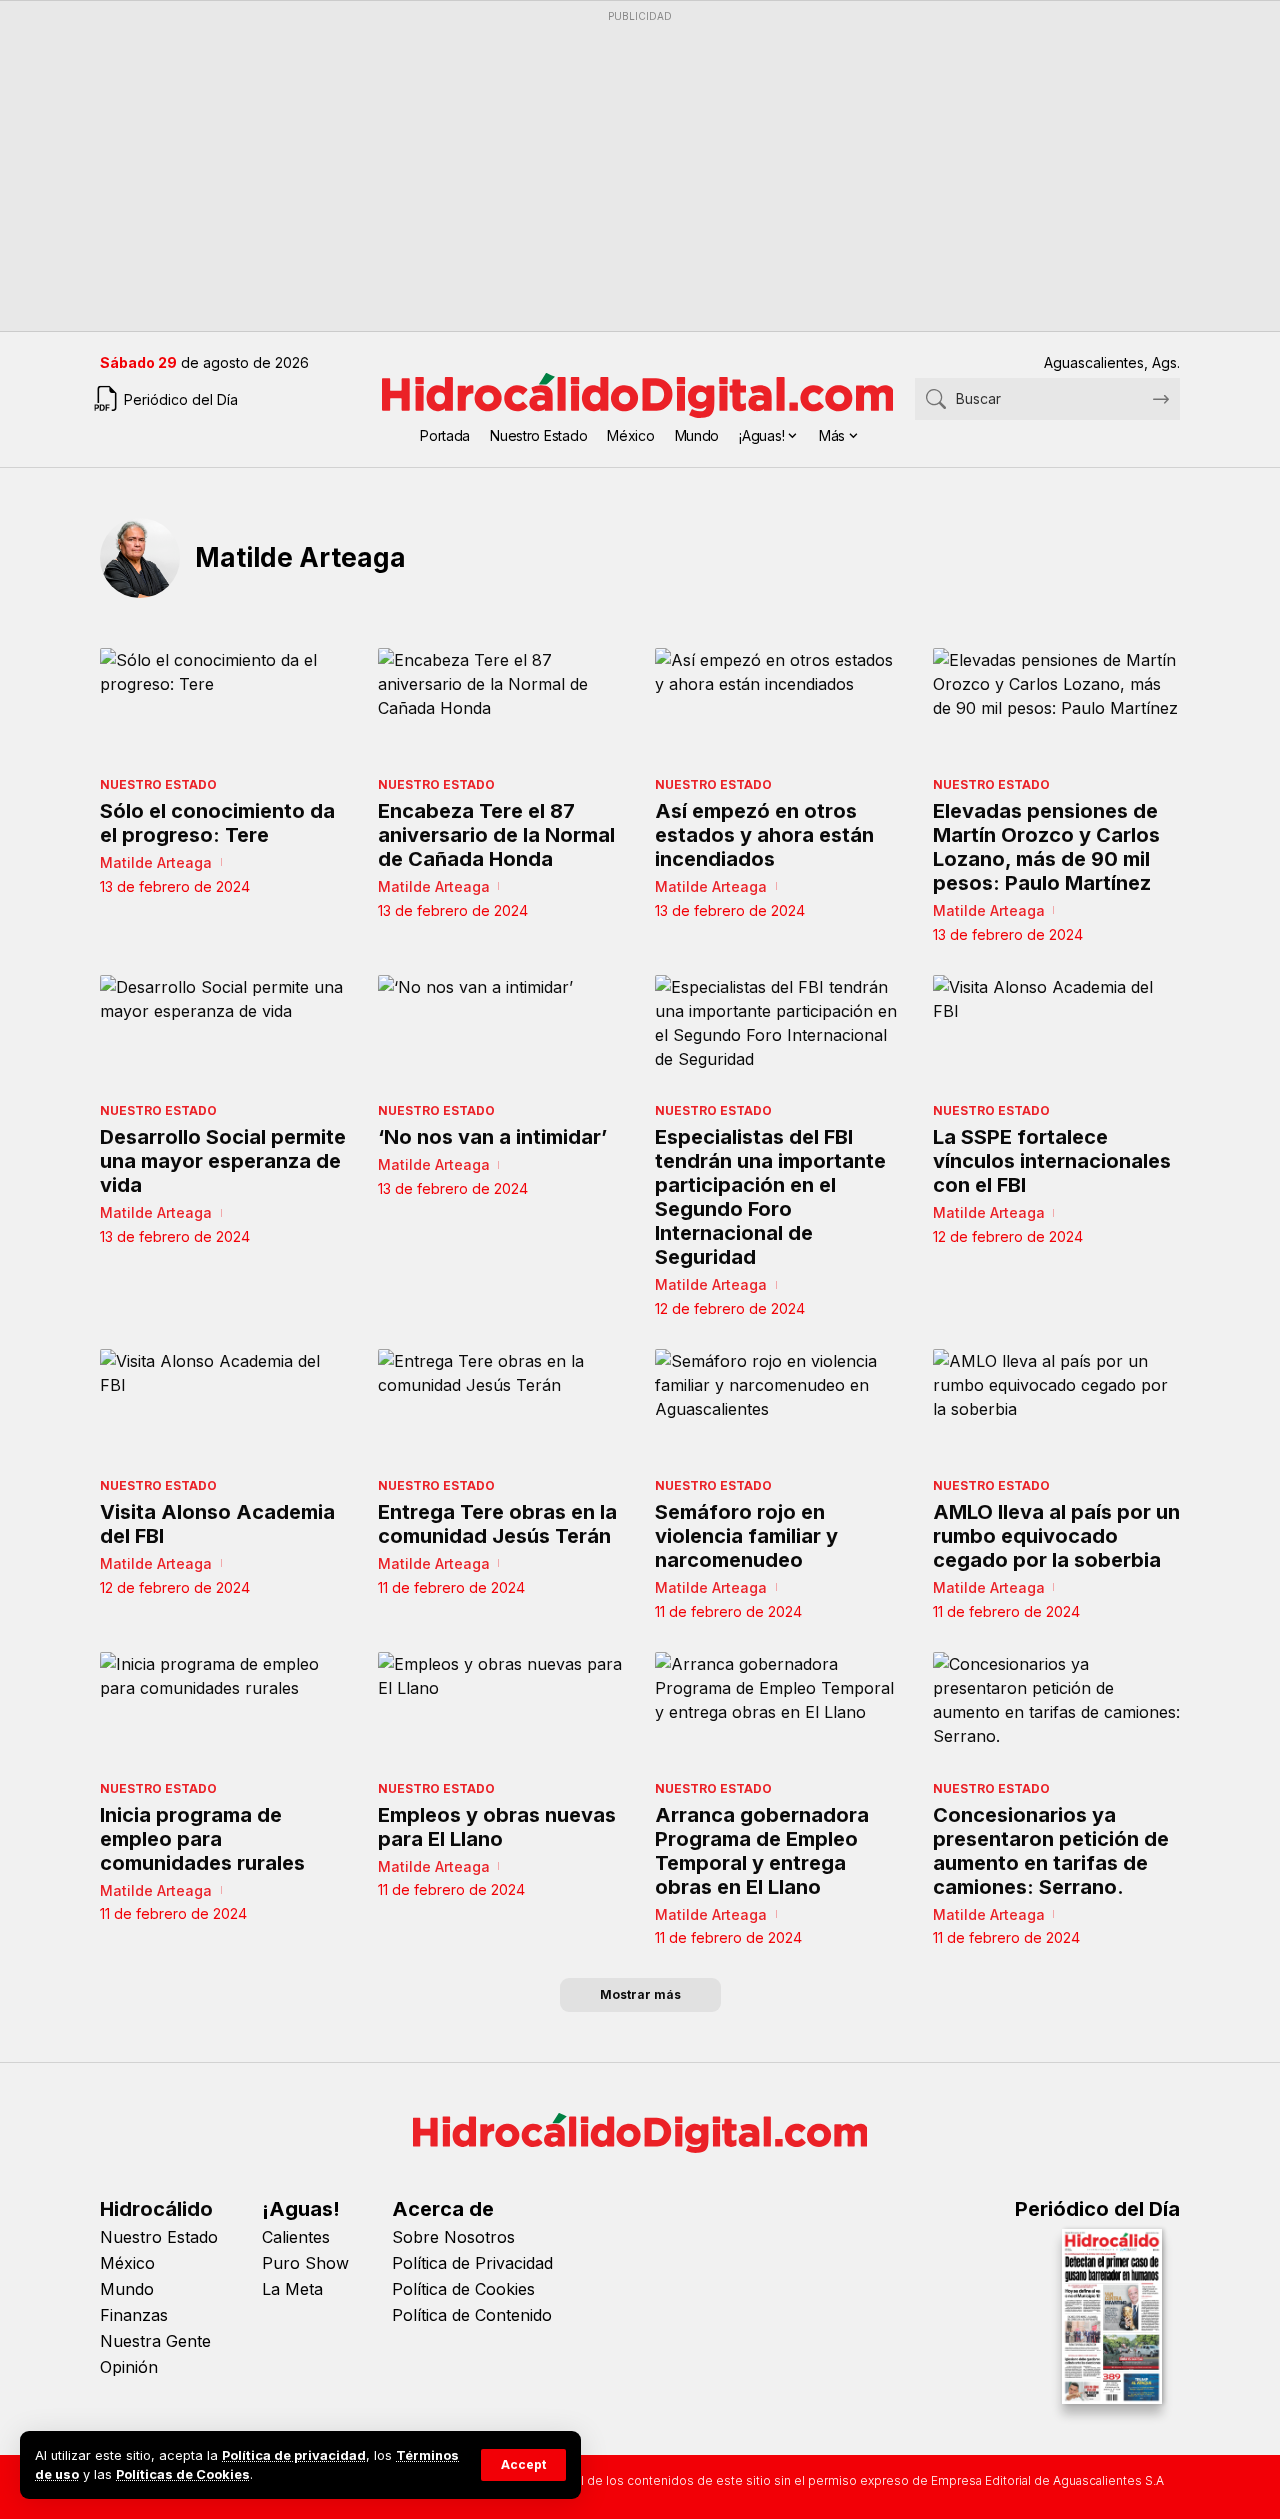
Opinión (129, 2367)
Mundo (127, 2289)
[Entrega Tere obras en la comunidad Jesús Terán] (502, 1408)
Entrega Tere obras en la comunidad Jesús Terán (497, 1524)
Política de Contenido (472, 2315)
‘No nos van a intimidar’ (492, 1137)
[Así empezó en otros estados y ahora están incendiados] (779, 707)
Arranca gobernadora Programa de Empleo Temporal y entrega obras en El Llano (762, 1851)
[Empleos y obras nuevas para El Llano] (502, 1711)
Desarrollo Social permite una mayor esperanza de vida (223, 1161)
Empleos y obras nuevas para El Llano (497, 1827)
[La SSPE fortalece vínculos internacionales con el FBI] (1057, 1034)
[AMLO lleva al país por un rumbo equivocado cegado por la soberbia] (1057, 1408)
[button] (523, 2465)
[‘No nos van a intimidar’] (502, 1034)
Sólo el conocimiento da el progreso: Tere (217, 823)
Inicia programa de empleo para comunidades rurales (202, 1839)
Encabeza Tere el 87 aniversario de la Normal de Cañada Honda (496, 835)
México (127, 2263)
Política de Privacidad (472, 2263)
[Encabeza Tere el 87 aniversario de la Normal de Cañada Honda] (502, 707)
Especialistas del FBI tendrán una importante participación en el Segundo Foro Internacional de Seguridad (770, 1197)
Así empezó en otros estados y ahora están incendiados (764, 835)
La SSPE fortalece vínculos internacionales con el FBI (1052, 1161)
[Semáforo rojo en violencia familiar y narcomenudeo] (779, 1408)
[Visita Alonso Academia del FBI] (224, 1408)
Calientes (296, 2237)
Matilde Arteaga (156, 862)
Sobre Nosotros (453, 2237)
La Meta (292, 2289)
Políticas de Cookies (183, 2474)
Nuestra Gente (155, 2341)
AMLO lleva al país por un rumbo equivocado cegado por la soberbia (1056, 1536)
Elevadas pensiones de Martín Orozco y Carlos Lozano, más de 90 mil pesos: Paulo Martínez (1046, 847)
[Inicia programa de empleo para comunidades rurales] (224, 1711)
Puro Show (305, 2263)
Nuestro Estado (158, 784)
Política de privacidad (294, 2455)
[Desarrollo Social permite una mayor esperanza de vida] (224, 1034)
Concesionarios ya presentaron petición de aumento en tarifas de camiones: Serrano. (1051, 1851)
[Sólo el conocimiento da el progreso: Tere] (224, 707)
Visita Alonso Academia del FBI (217, 1524)
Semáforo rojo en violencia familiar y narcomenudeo (746, 1536)
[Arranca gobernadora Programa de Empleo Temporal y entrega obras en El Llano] (779, 1711)
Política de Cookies (463, 2289)
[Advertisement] (640, 171)
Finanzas (134, 2315)
